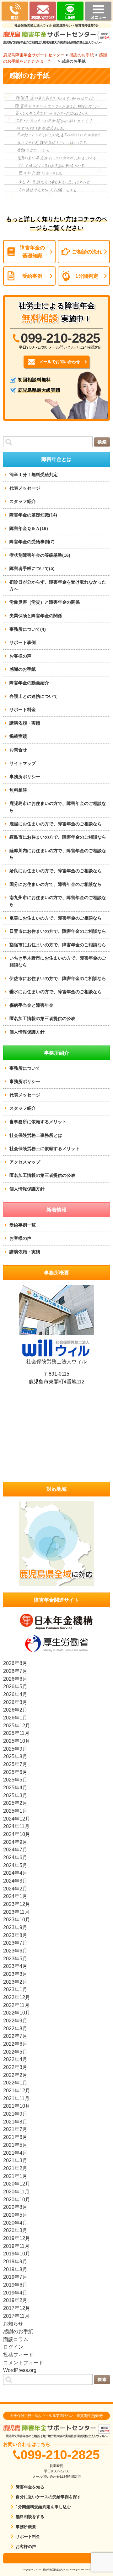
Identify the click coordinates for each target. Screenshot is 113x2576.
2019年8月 (15, 2269)
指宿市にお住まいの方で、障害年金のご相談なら (58, 945)
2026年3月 (15, 1702)
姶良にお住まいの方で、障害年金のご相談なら (56, 871)
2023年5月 (15, 1958)
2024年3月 (15, 1881)
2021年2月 (15, 2168)
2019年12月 (17, 2238)
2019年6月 (15, 2285)
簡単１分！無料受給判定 (34, 475)
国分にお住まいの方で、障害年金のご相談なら (56, 884)
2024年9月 (15, 1842)
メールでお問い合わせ (60, 362)
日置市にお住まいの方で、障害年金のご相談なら (58, 931)
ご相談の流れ (87, 252)
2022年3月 (15, 2067)
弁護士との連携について (34, 696)
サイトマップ (23, 763)
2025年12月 (17, 1725)
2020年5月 (15, 2215)
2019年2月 (15, 2300)
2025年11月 (16, 1733)
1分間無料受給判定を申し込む (43, 2507)
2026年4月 (15, 1694)
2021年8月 (15, 2122)
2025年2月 (15, 1803)
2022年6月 (15, 2044)
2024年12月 (17, 1819)
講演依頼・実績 (25, 723)
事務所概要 (26, 2527)
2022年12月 (17, 1997)
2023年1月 (15, 1989)
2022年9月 (15, 2020)
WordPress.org (20, 2370)
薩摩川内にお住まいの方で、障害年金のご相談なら (58, 854)
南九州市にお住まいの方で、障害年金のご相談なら (58, 901)
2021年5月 (15, 2145)
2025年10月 (17, 1741)
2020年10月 (17, 2199)
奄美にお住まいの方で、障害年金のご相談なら (56, 918)
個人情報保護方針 (27, 1032)
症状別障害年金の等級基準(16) (40, 555)
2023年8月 (15, 1935)
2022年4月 (15, 2059)
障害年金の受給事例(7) (32, 542)
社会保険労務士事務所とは (36, 1135)
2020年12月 (17, 2184)
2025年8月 (15, 1756)
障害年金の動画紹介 (29, 683)
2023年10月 (17, 1919)
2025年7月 (15, 1764)
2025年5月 (15, 1780)
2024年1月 (15, 1896)
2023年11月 (16, 1912)
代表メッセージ (25, 488)
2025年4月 (15, 1787)
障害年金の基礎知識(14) (33, 515)
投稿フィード (18, 2355)
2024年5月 (15, 1865)
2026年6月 (15, 1679)
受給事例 (32, 276)
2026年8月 (15, 1663)
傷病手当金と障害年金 (31, 1005)
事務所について (25, 1068)
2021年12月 (17, 2090)
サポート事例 (23, 642)
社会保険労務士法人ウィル (56, 1361)
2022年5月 (15, 2052)
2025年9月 (15, 1749)
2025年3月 (15, 1795)
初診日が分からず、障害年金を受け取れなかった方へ (58, 585)
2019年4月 (15, 2293)
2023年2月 (15, 1982)
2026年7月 (15, 1671)
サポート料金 (23, 710)
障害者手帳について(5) (32, 568)
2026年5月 (15, 1686)
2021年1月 (15, 2176)
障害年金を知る (30, 2487)
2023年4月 (15, 1966)
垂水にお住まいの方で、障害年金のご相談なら (56, 992)
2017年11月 (16, 2316)
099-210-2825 (60, 338)
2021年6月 (15, 2137)
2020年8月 (15, 2207)
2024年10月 (17, 1834)
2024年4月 (15, 1873)
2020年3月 (15, 2230)
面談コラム (16, 2339)
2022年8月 (15, 2028)
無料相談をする (30, 2517)
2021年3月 (15, 2160)
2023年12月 (17, 1904)
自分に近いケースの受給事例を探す (48, 2497)
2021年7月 (15, 2129)
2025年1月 (15, 1811)
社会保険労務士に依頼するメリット (45, 1148)
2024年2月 (15, 1889)
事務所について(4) (28, 629)
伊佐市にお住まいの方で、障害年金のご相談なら (58, 978)
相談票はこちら (56, 2558)
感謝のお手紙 (82, 55)
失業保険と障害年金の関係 (36, 616)
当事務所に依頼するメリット (38, 1122)
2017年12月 (17, 2308)
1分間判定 (87, 276)
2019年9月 (15, 2261)
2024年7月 (15, 1849)
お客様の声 (20, 656)
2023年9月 (15, 1927)
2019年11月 (16, 2246)
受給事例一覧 (23, 1225)
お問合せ (18, 750)
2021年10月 (17, 2106)
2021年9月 (15, 2114)
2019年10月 (17, 2254)
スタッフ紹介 (23, 501)
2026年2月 (15, 1710)
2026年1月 (15, 1718)
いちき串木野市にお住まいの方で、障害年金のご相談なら (58, 961)
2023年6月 (15, 1951)
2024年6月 (15, 1857)
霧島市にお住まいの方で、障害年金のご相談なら (58, 837)
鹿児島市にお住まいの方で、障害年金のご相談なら (58, 807)
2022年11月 (16, 2005)
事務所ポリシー (25, 777)
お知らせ (13, 2323)
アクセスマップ (25, 1162)
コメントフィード (23, 2362)
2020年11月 (16, 2191)
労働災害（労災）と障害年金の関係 (45, 602)
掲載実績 (18, 736)
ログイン (13, 2347)
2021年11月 (16, 2098)
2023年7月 (15, 1943)
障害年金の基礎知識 (32, 251)
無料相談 (18, 790)
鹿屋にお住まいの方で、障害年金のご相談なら (56, 824)
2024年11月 (16, 1826)
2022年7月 (15, 2036)
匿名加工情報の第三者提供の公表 (42, 1018)
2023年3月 (15, 1974)
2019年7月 (15, 2277)
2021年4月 (15, 2153)
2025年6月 (15, 1772)
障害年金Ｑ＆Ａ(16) (29, 528)
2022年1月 (15, 2083)
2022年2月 (15, 2075)
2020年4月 (15, 2223)
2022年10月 (17, 2013)
